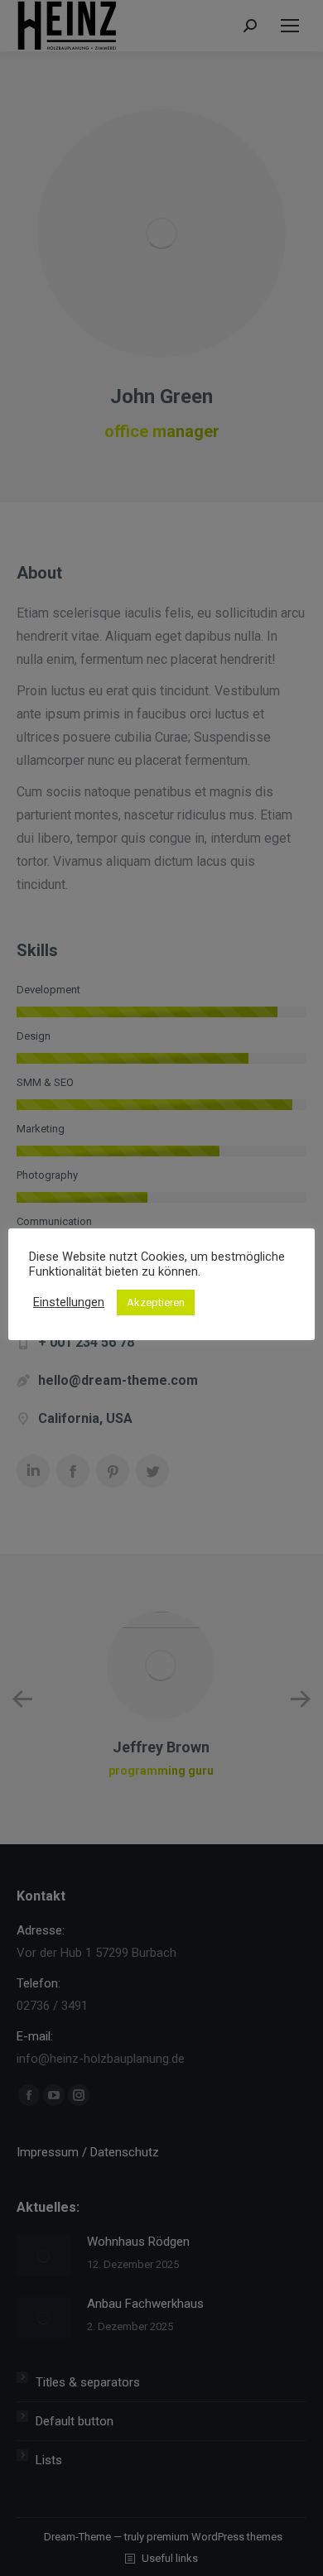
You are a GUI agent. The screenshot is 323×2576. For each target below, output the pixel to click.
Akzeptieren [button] (156, 1302)
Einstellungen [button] (69, 1302)
